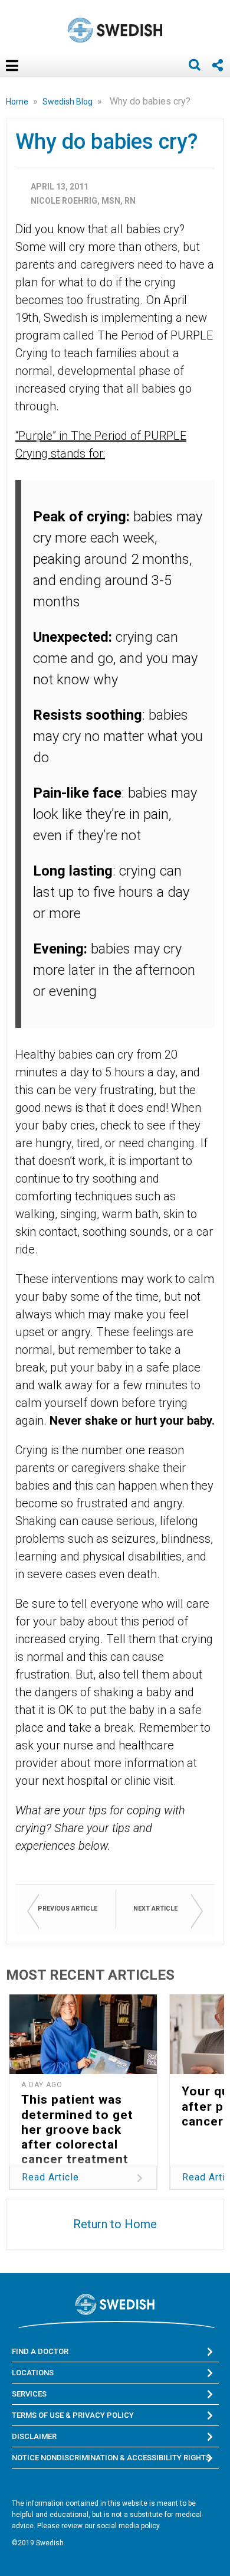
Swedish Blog (68, 102)
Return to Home (115, 2224)
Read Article (50, 2177)
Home (18, 102)
